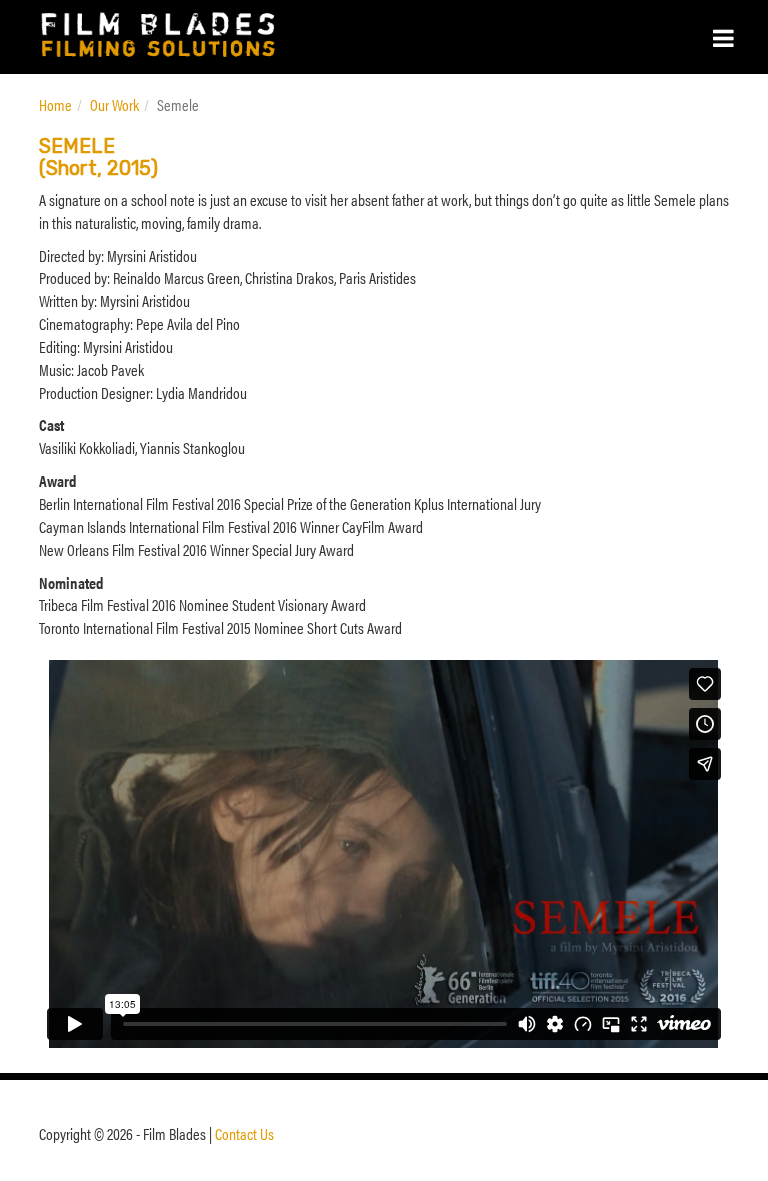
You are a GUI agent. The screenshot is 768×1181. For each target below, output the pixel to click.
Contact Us (244, 1133)
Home (55, 104)
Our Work (114, 104)
